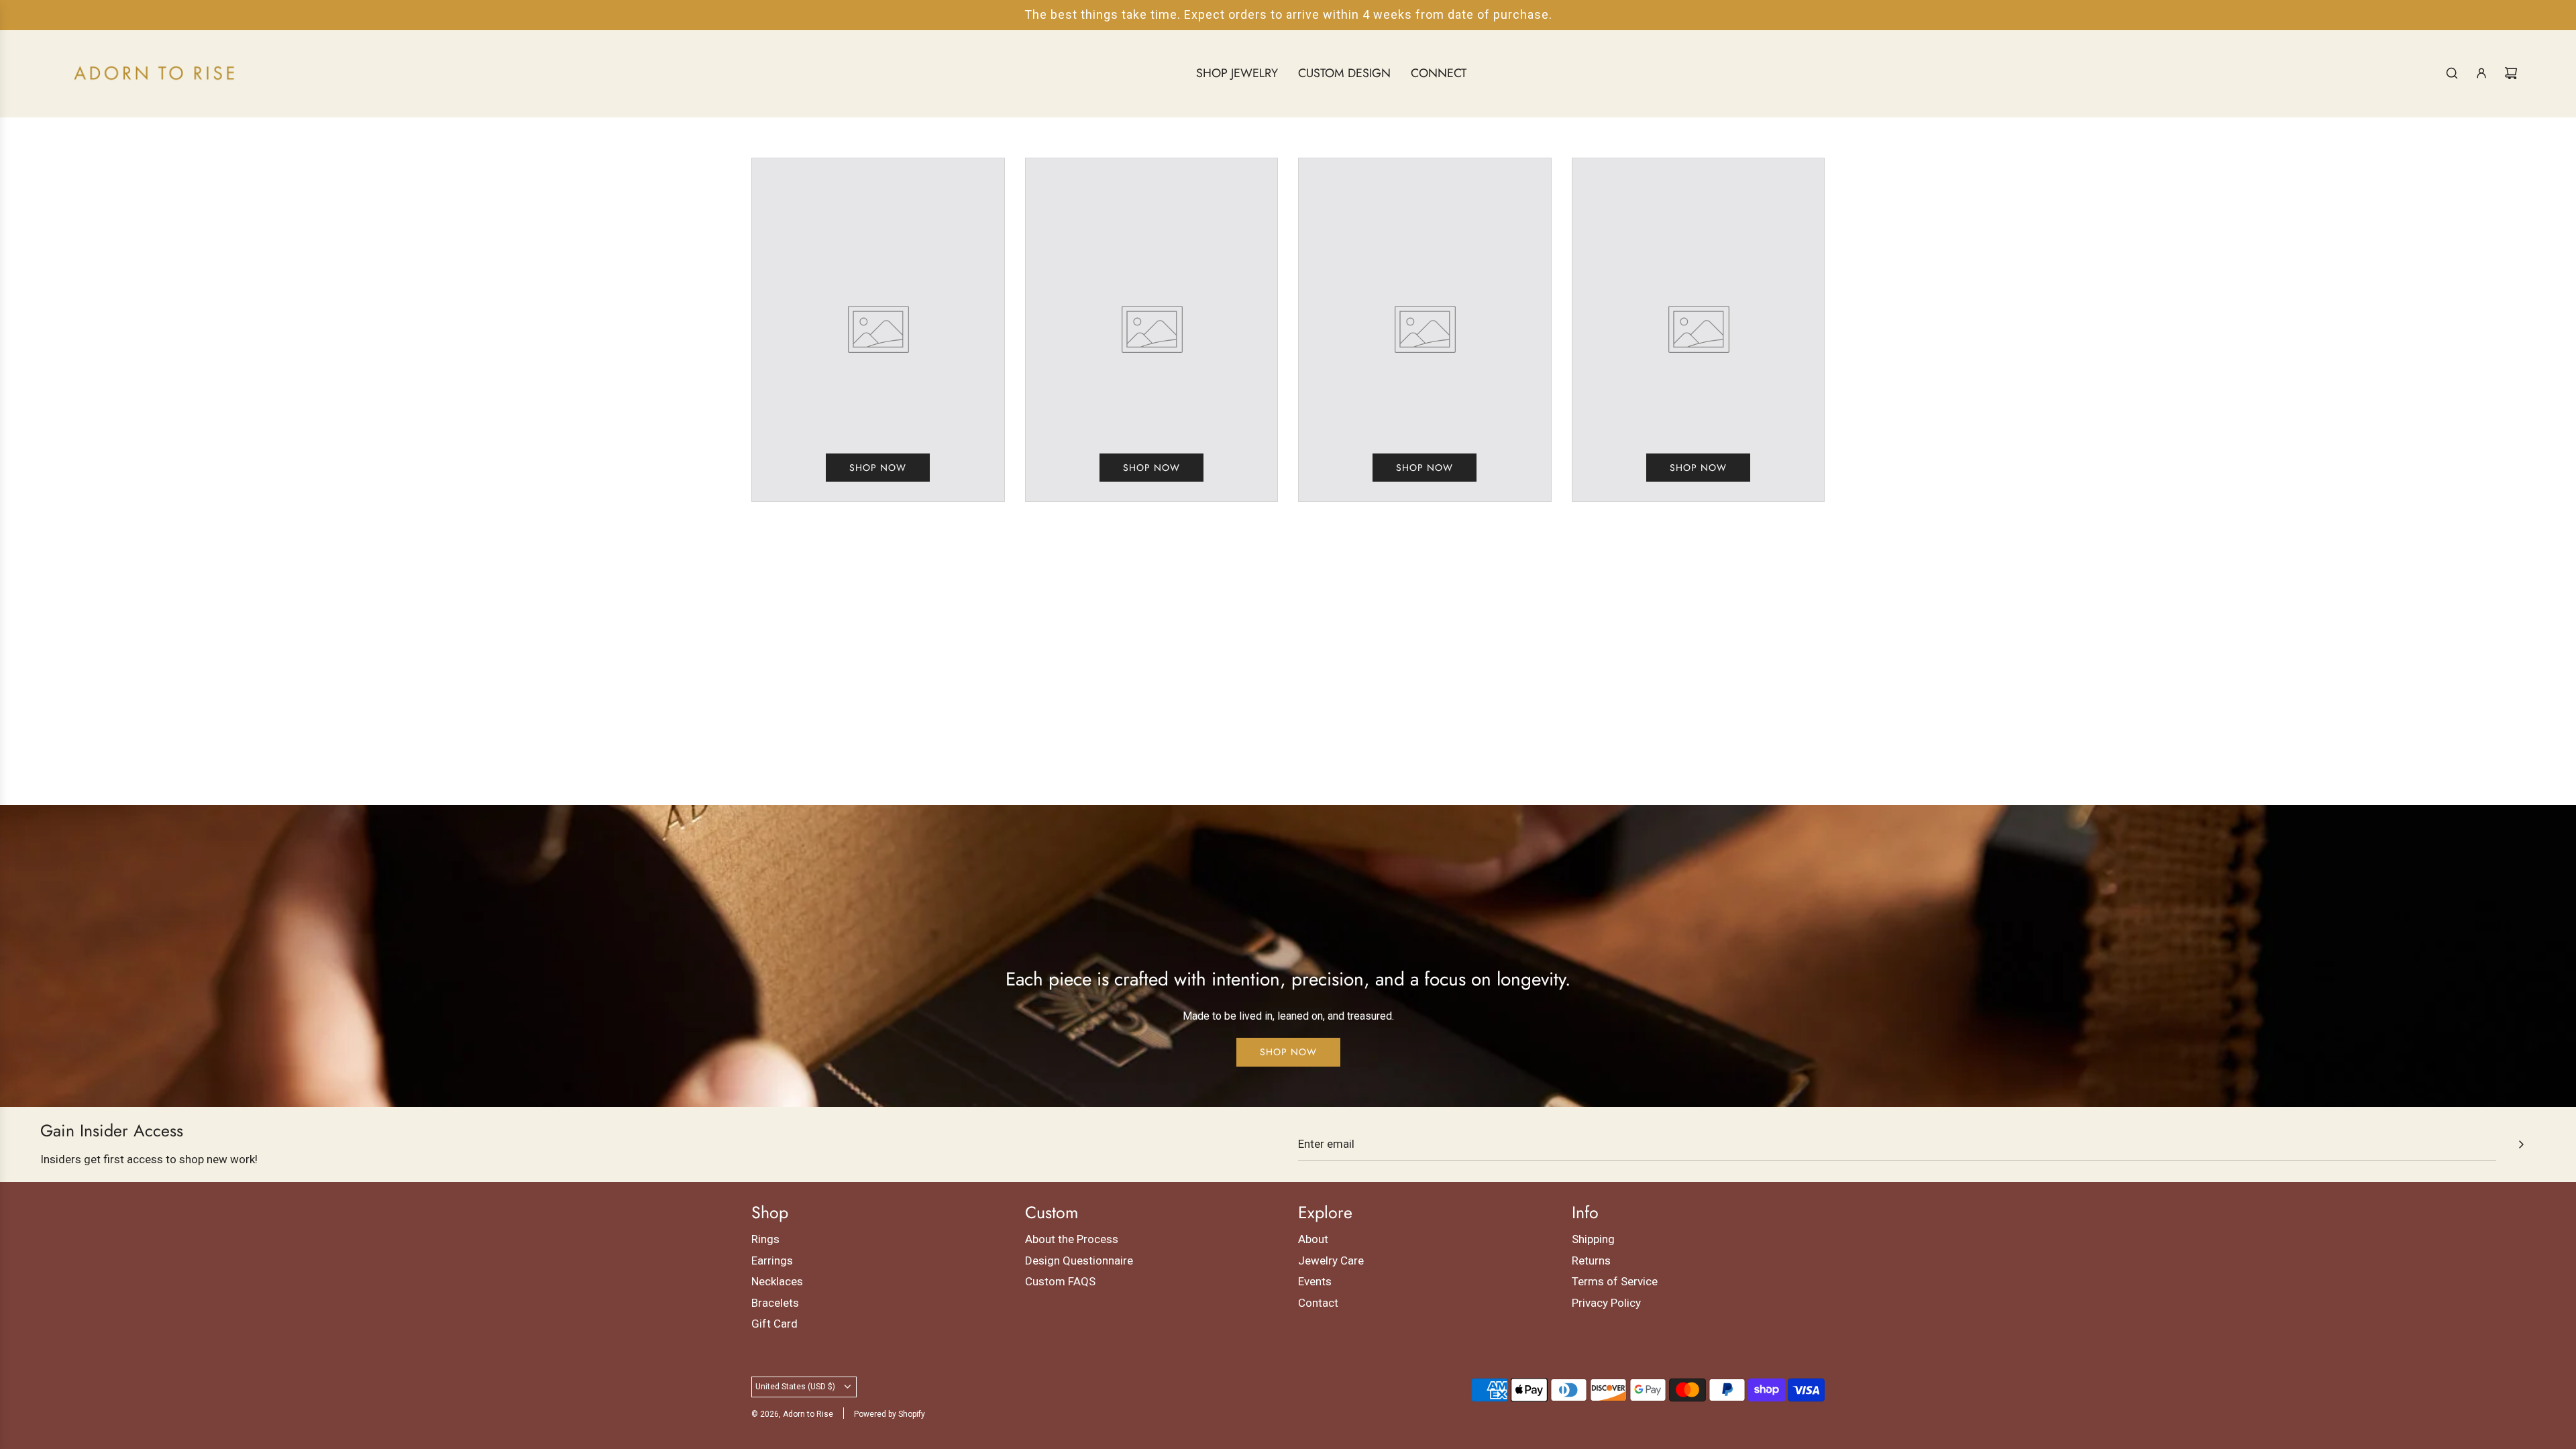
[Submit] (2521, 1144)
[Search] (2452, 73)
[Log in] (2481, 73)
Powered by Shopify (890, 1414)
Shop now (878, 468)
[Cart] (2511, 73)
